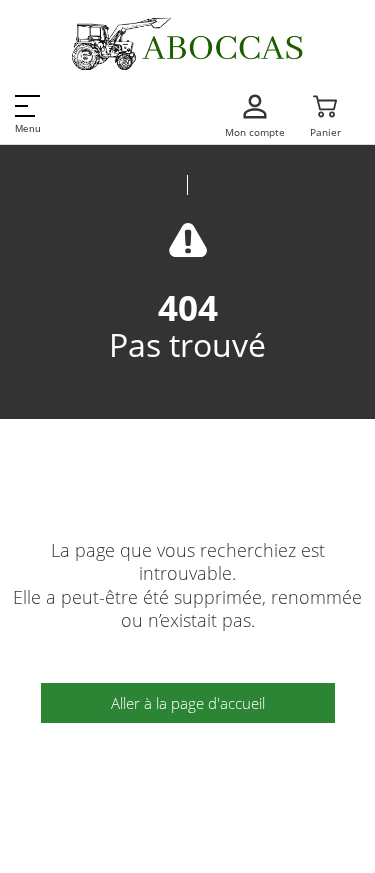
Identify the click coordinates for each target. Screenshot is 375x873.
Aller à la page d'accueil (188, 703)
